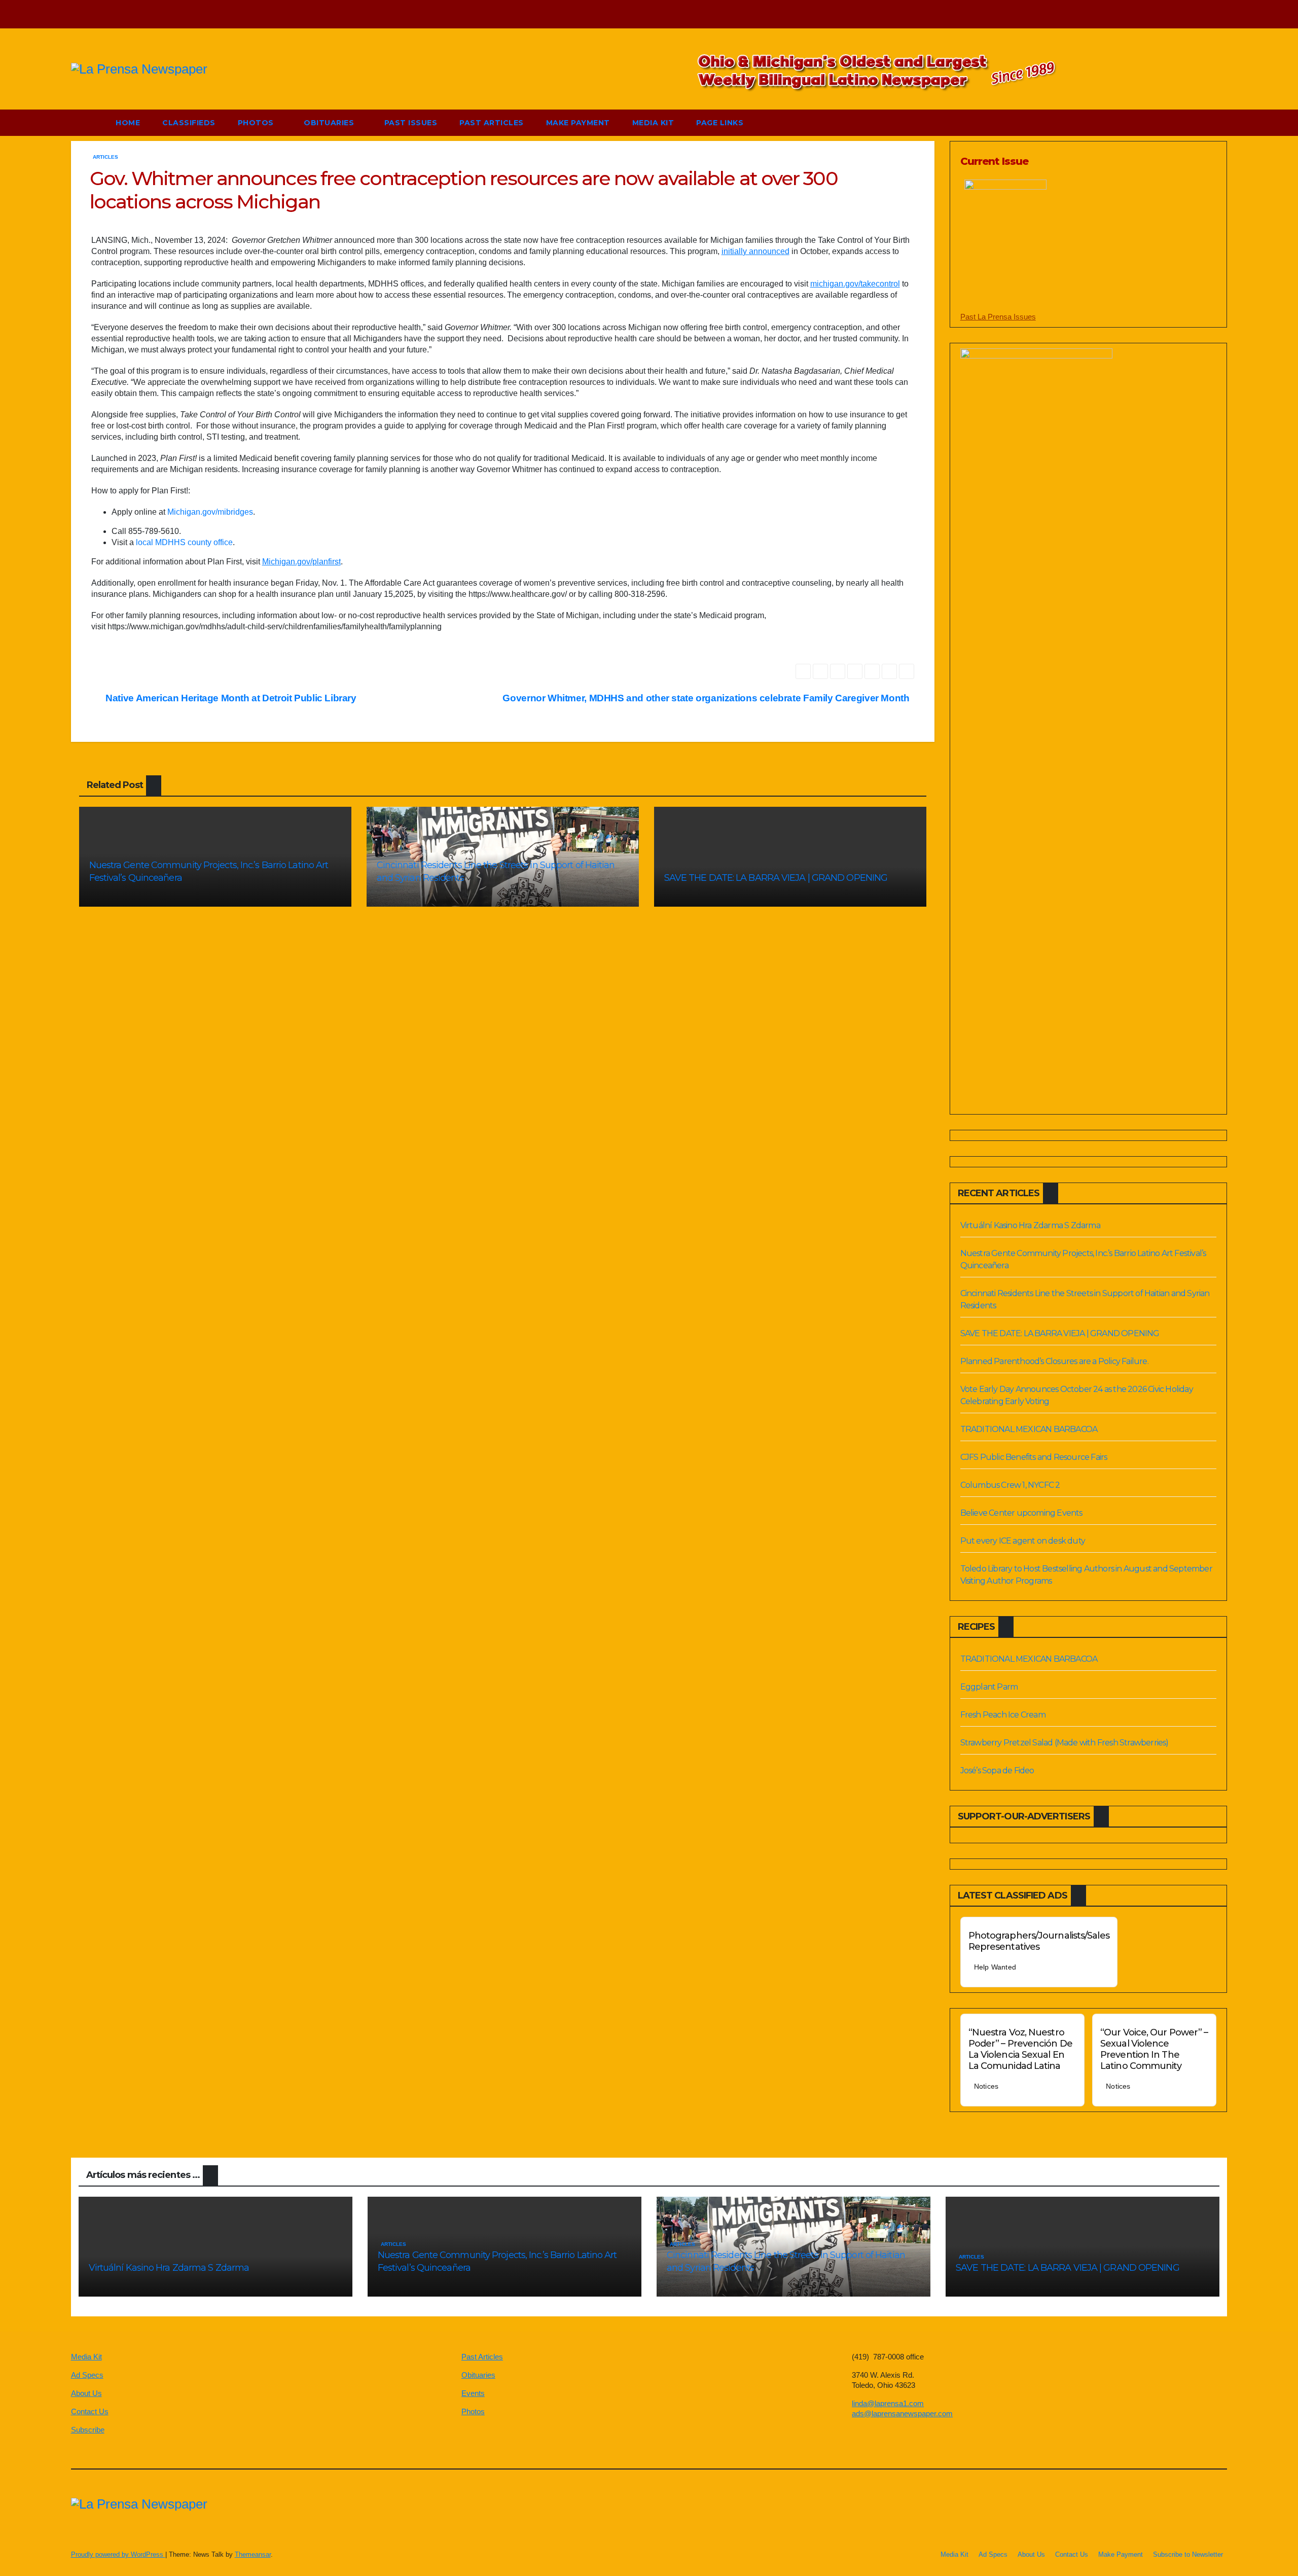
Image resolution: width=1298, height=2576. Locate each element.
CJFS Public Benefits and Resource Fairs (1034, 1457)
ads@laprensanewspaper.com (902, 2413)
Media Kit (653, 123)
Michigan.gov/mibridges (210, 512)
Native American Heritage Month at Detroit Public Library (230, 698)
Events (473, 2393)
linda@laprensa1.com (888, 2403)
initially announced (755, 251)
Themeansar (253, 2554)
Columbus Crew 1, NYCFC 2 (1010, 1485)
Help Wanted (995, 1967)
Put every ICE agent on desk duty (1023, 1541)
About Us (86, 2393)
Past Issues (411, 123)
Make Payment (578, 123)
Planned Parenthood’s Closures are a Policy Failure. (1054, 1361)
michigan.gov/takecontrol (855, 284)
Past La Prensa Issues (998, 317)
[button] (1196, 122)
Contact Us (90, 2411)
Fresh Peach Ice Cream (1003, 1715)
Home (128, 123)
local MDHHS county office (184, 542)
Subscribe (88, 2430)
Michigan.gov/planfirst (301, 562)
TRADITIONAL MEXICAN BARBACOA (1029, 1429)
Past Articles (492, 123)
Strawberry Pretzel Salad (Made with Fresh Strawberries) (1065, 1743)
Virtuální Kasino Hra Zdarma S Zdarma (1030, 1225)
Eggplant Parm (989, 1687)
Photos (257, 123)
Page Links (721, 123)
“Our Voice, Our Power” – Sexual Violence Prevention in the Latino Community (1154, 2049)
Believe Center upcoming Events (1021, 1513)
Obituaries (330, 123)
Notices (986, 2086)
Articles (105, 157)
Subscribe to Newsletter (1188, 2554)
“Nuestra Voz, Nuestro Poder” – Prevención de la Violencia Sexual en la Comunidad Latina (1020, 2049)
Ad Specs (87, 2375)
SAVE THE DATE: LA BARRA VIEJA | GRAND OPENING (776, 878)
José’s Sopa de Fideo (997, 1770)
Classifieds (189, 123)
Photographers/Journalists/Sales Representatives (1039, 1941)
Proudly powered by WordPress (118, 2554)
